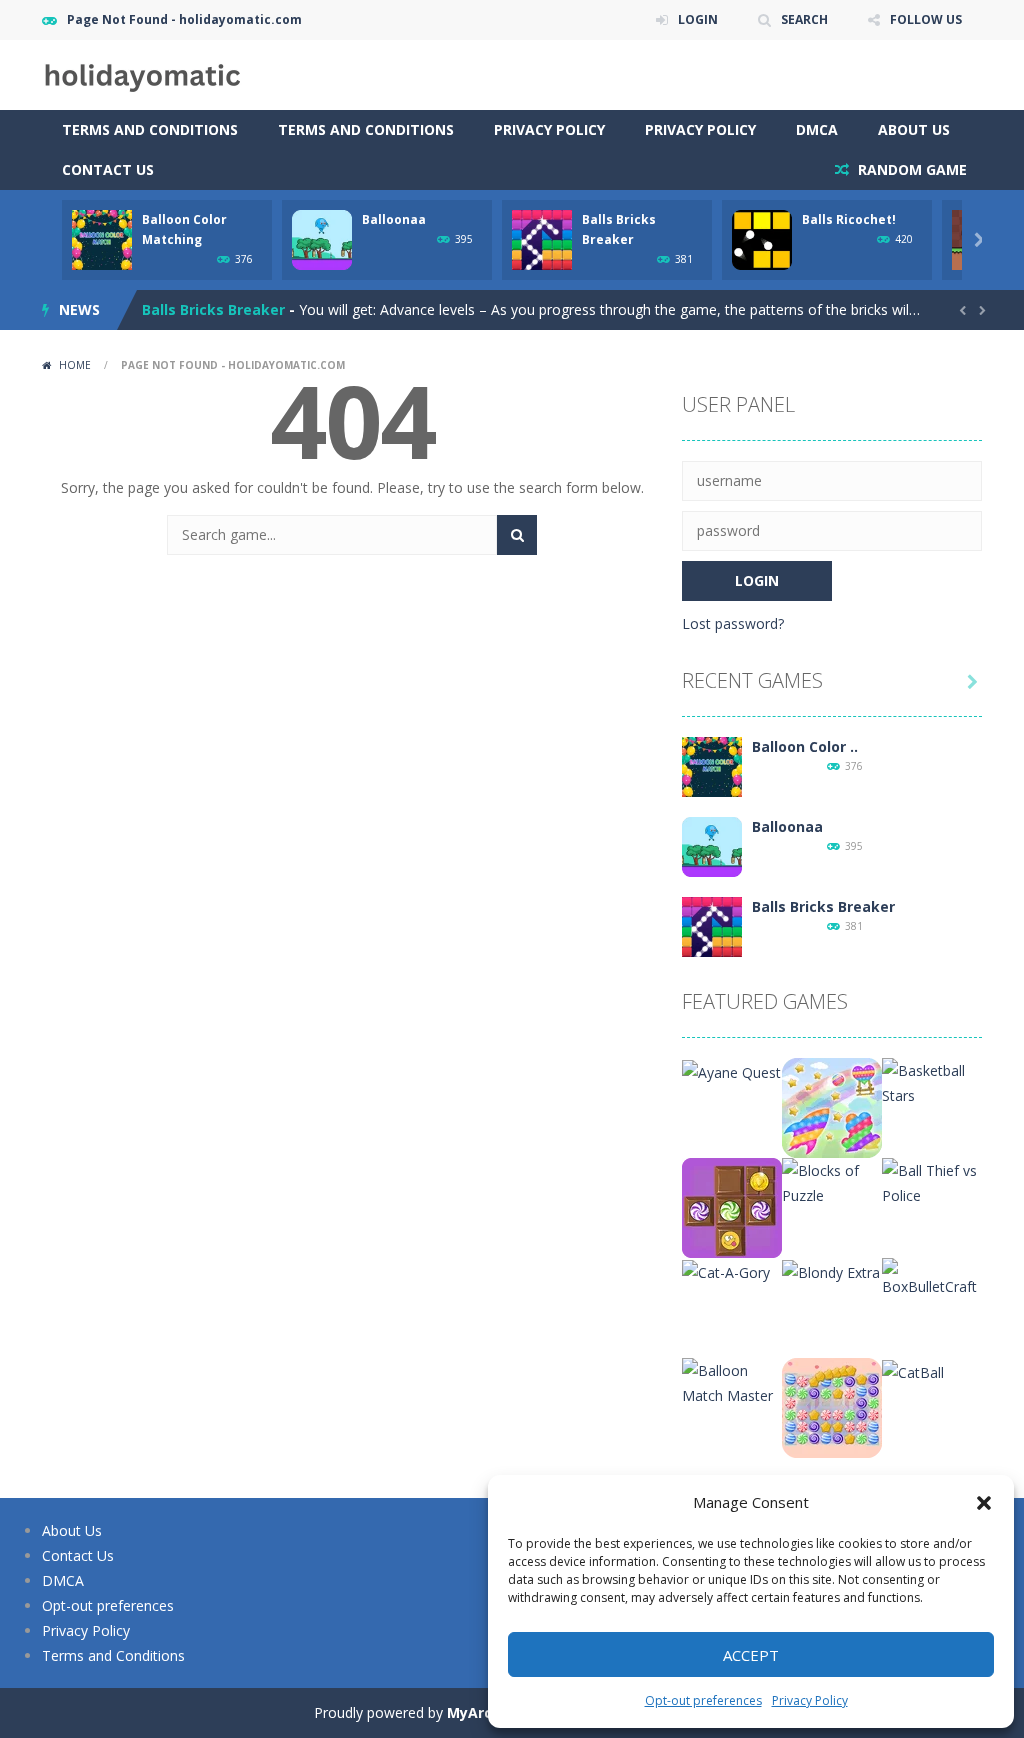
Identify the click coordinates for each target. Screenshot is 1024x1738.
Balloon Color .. (805, 746)
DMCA (817, 129)
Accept (751, 1655)
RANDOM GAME (910, 169)
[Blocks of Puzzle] (832, 1181)
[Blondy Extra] (831, 1270)
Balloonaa (394, 219)
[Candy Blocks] (732, 1206)
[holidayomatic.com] (142, 73)
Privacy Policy (810, 1700)
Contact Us (108, 169)
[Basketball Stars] (932, 1081)
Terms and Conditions (150, 129)
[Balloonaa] (712, 845)
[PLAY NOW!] (102, 238)
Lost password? (733, 623)
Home (75, 365)
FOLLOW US (926, 19)
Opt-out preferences (703, 1700)
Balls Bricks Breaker (213, 309)
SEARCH (804, 19)
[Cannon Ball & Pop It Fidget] (832, 1106)
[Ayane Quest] (731, 1070)
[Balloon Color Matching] (712, 765)
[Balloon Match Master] (732, 1381)
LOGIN (698, 19)
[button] (984, 1503)
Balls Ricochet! (849, 219)
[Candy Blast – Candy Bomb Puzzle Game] (832, 1406)
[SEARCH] (517, 535)
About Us (914, 129)
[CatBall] (913, 1370)
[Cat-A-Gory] (726, 1270)
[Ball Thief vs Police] (932, 1181)
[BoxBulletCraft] (932, 1276)
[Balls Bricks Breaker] (712, 925)
